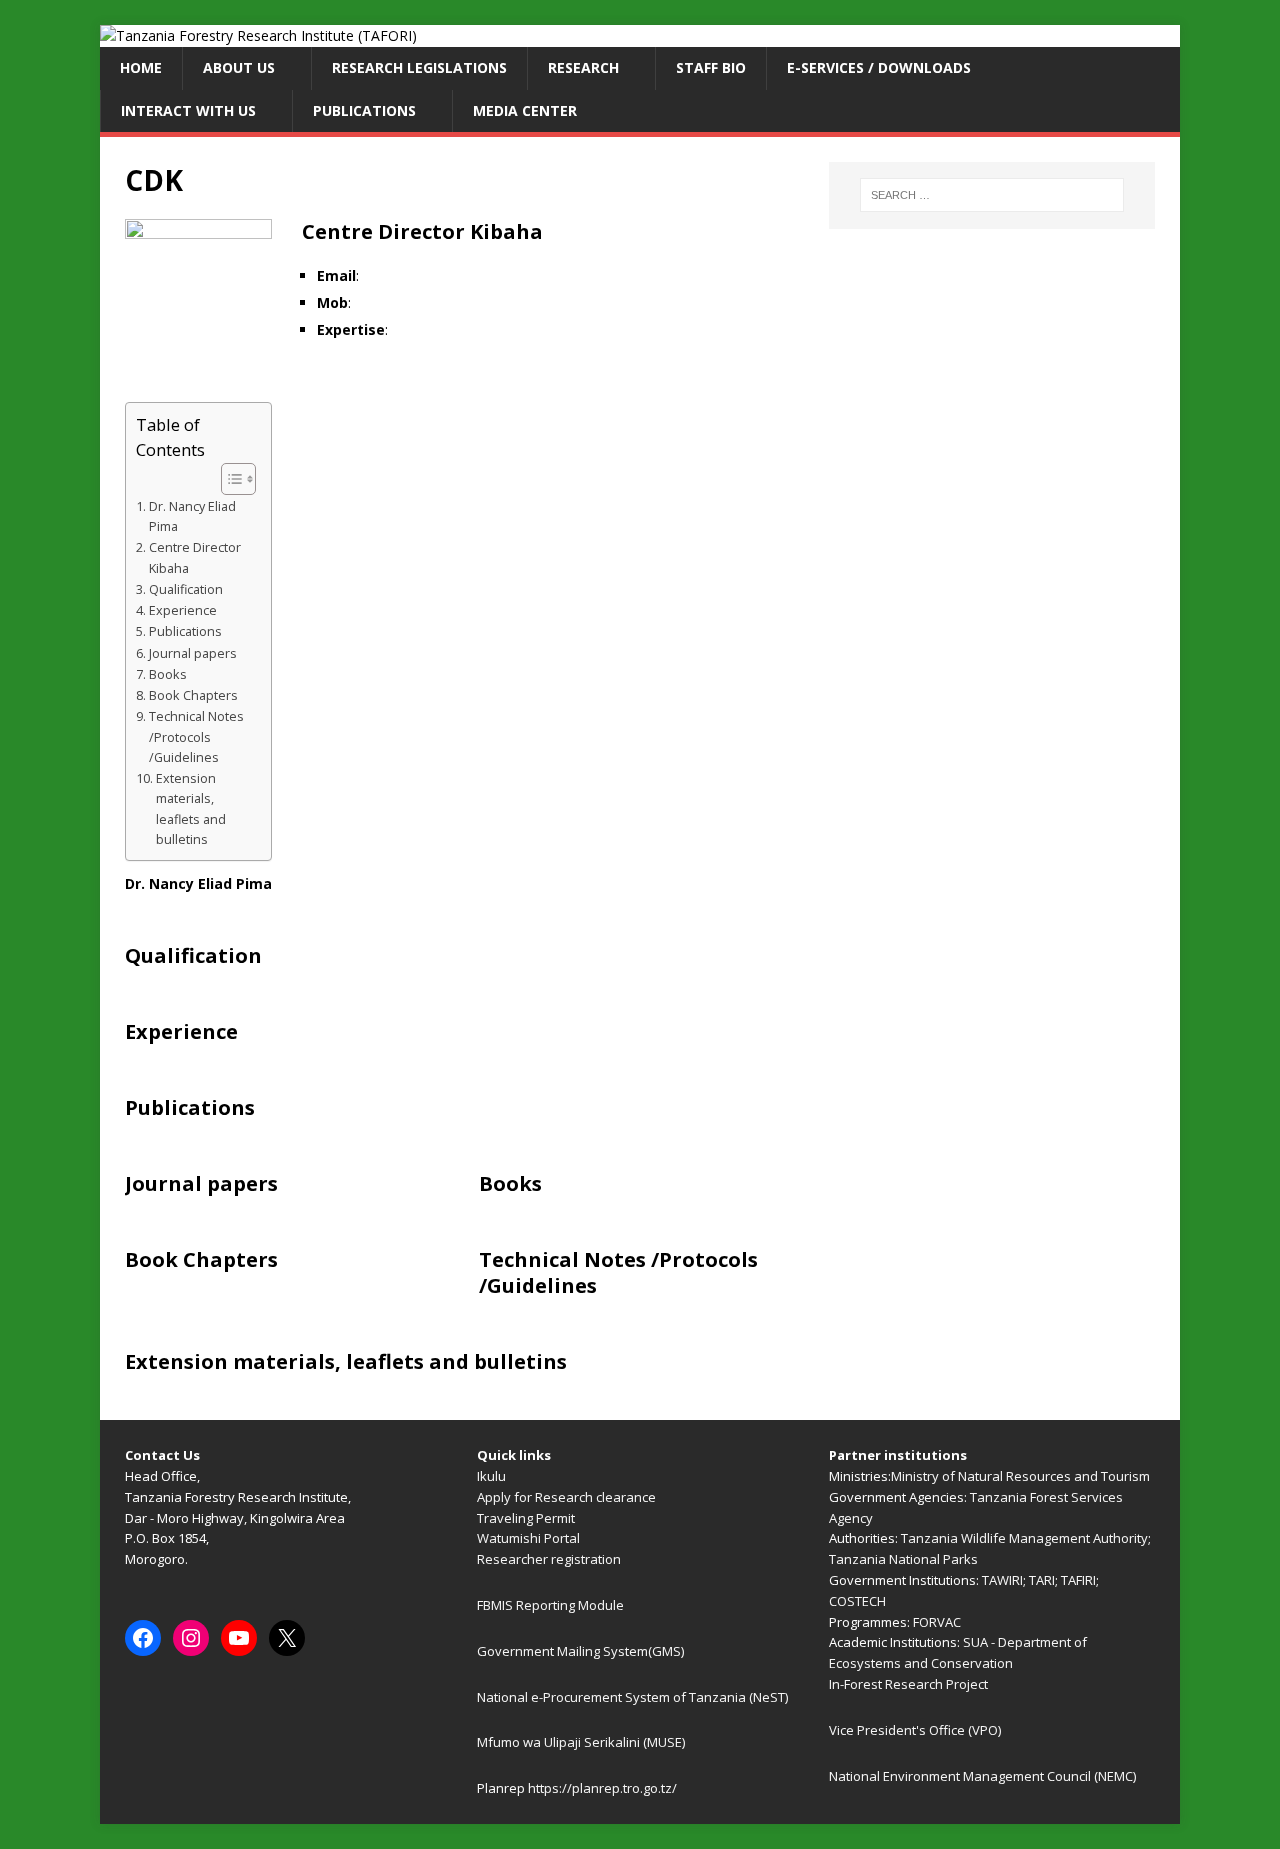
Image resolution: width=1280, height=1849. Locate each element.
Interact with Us (188, 110)
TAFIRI (1078, 1580)
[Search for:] (992, 195)
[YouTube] (239, 1638)
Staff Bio (711, 67)
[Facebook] (143, 1638)
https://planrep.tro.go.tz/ (602, 1788)
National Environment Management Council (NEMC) (982, 1776)
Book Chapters (193, 695)
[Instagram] (191, 1638)
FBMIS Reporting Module (550, 1605)
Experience (183, 610)
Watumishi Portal (528, 1538)
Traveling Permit (526, 1518)
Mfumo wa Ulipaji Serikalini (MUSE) (581, 1742)
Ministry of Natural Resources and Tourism (1020, 1476)
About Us (239, 67)
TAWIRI (1002, 1580)
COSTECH (857, 1601)
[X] (287, 1638)
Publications (364, 110)
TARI (1042, 1580)
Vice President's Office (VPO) (915, 1730)
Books (168, 674)
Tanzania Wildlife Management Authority (1024, 1538)
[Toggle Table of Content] (228, 479)
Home (141, 67)
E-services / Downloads (879, 67)
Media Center (525, 110)
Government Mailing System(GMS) (580, 1651)
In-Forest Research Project (908, 1684)
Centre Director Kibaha (195, 557)
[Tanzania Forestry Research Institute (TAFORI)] (258, 35)
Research (583, 67)
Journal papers (193, 653)
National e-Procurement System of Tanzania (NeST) (632, 1697)
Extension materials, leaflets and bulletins (191, 809)
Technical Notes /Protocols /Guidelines (196, 736)
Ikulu (491, 1476)
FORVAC (937, 1622)
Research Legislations (419, 67)
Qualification (186, 589)
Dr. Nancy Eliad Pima (192, 516)
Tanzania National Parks (903, 1559)
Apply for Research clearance (566, 1497)
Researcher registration (549, 1559)
